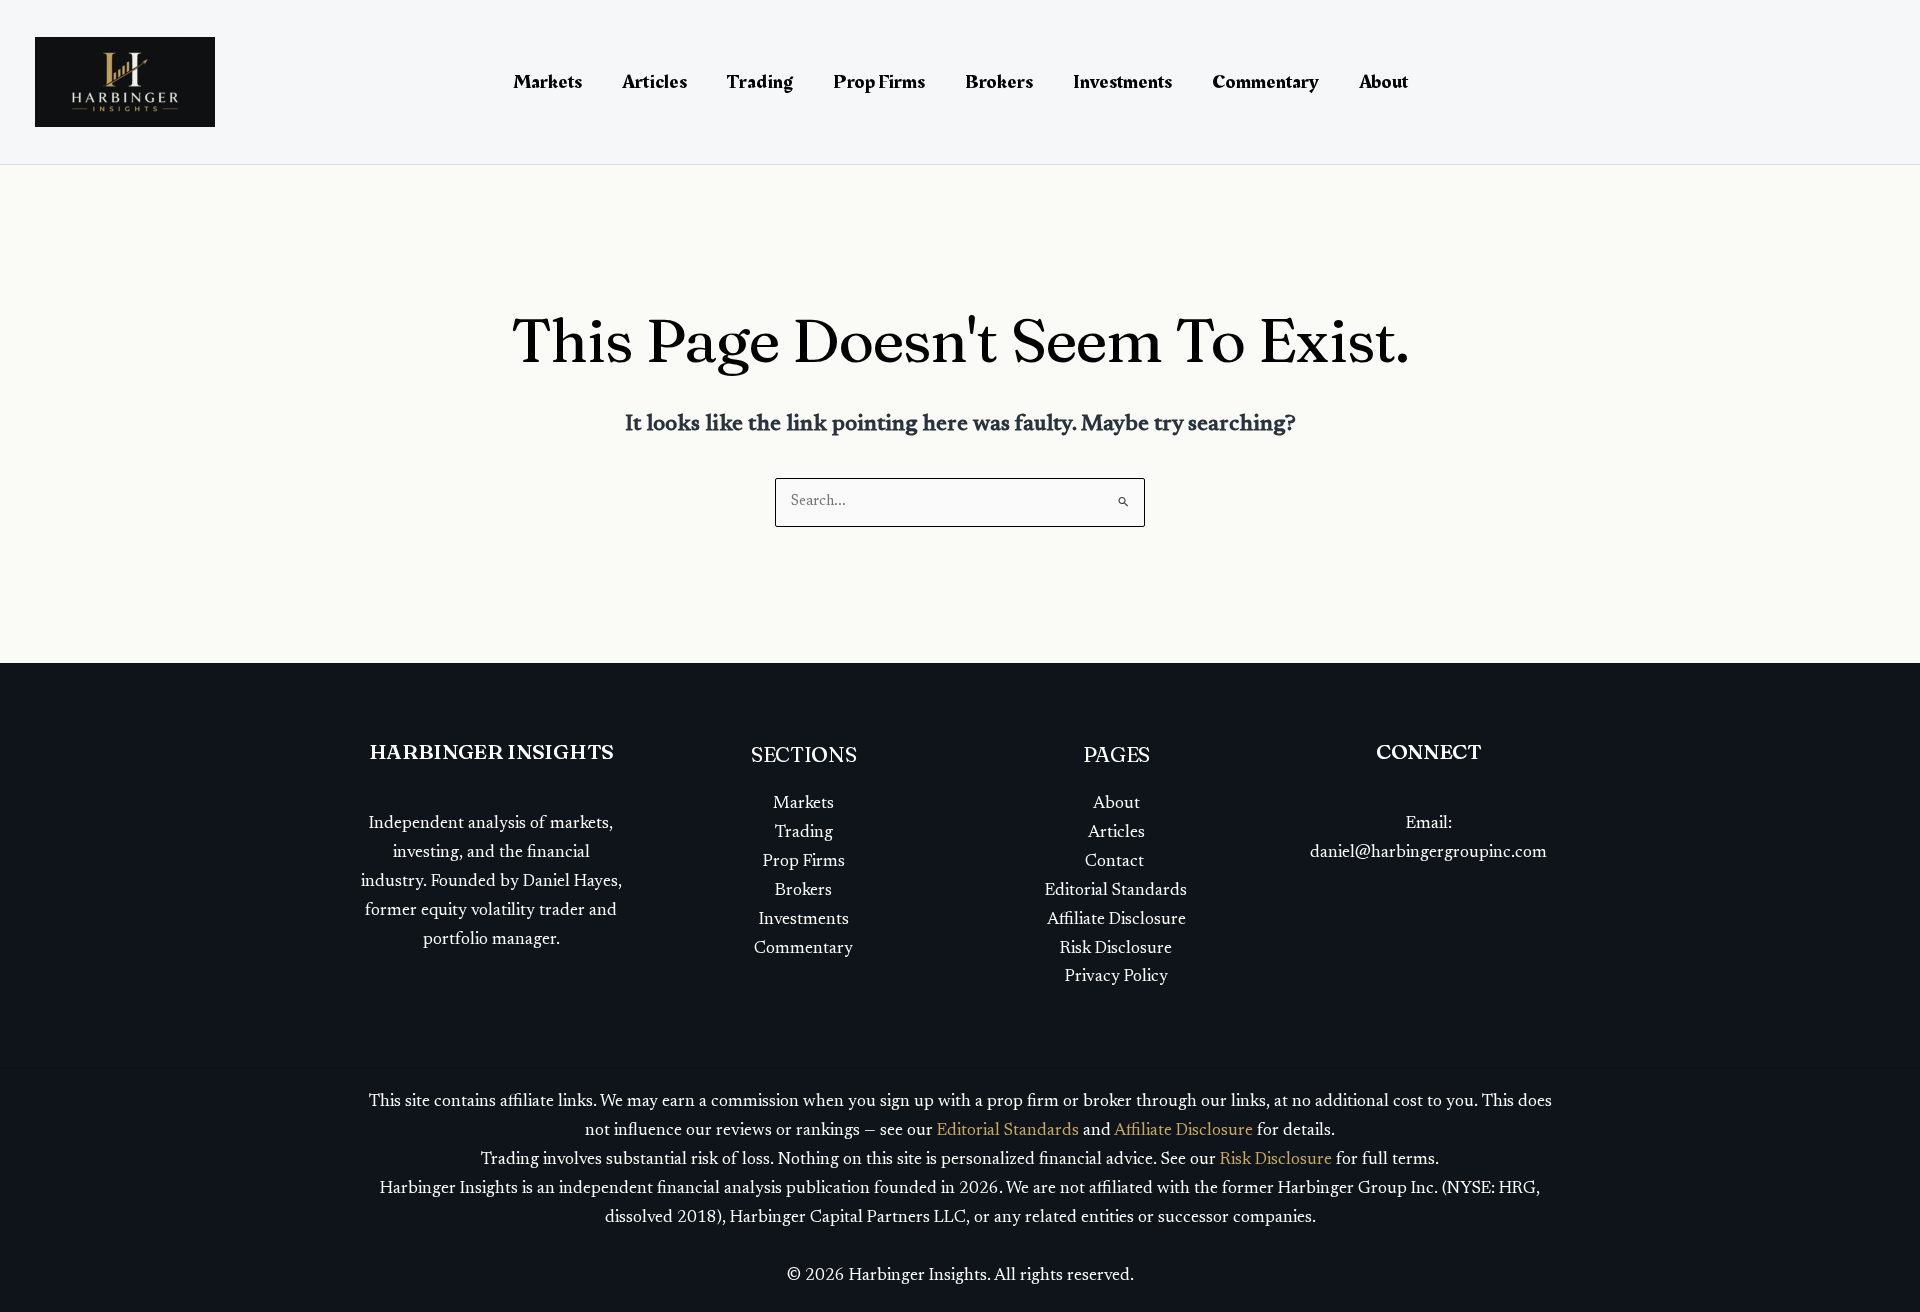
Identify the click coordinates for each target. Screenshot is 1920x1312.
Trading (760, 82)
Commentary (1265, 82)
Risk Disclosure (1116, 949)
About (1383, 82)
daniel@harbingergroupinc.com (1428, 853)
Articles (654, 82)
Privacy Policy (1116, 977)
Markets (547, 82)
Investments (1122, 82)
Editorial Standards (1116, 891)
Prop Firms (879, 82)
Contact (1116, 862)
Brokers (999, 82)
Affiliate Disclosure (1116, 920)
